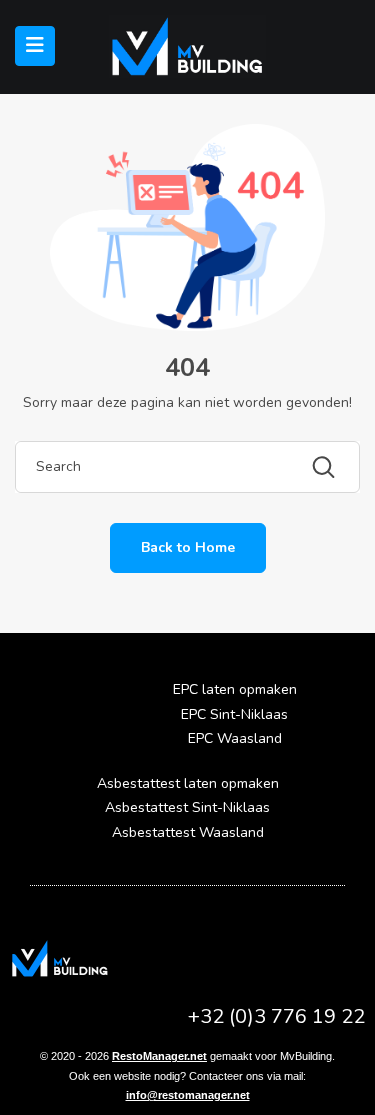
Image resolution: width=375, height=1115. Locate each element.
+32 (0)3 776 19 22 (276, 1016)
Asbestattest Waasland (188, 832)
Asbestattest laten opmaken (188, 783)
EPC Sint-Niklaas (234, 714)
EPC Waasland (235, 738)
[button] (62, 715)
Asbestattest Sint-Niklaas (187, 807)
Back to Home (188, 547)
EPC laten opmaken (235, 689)
